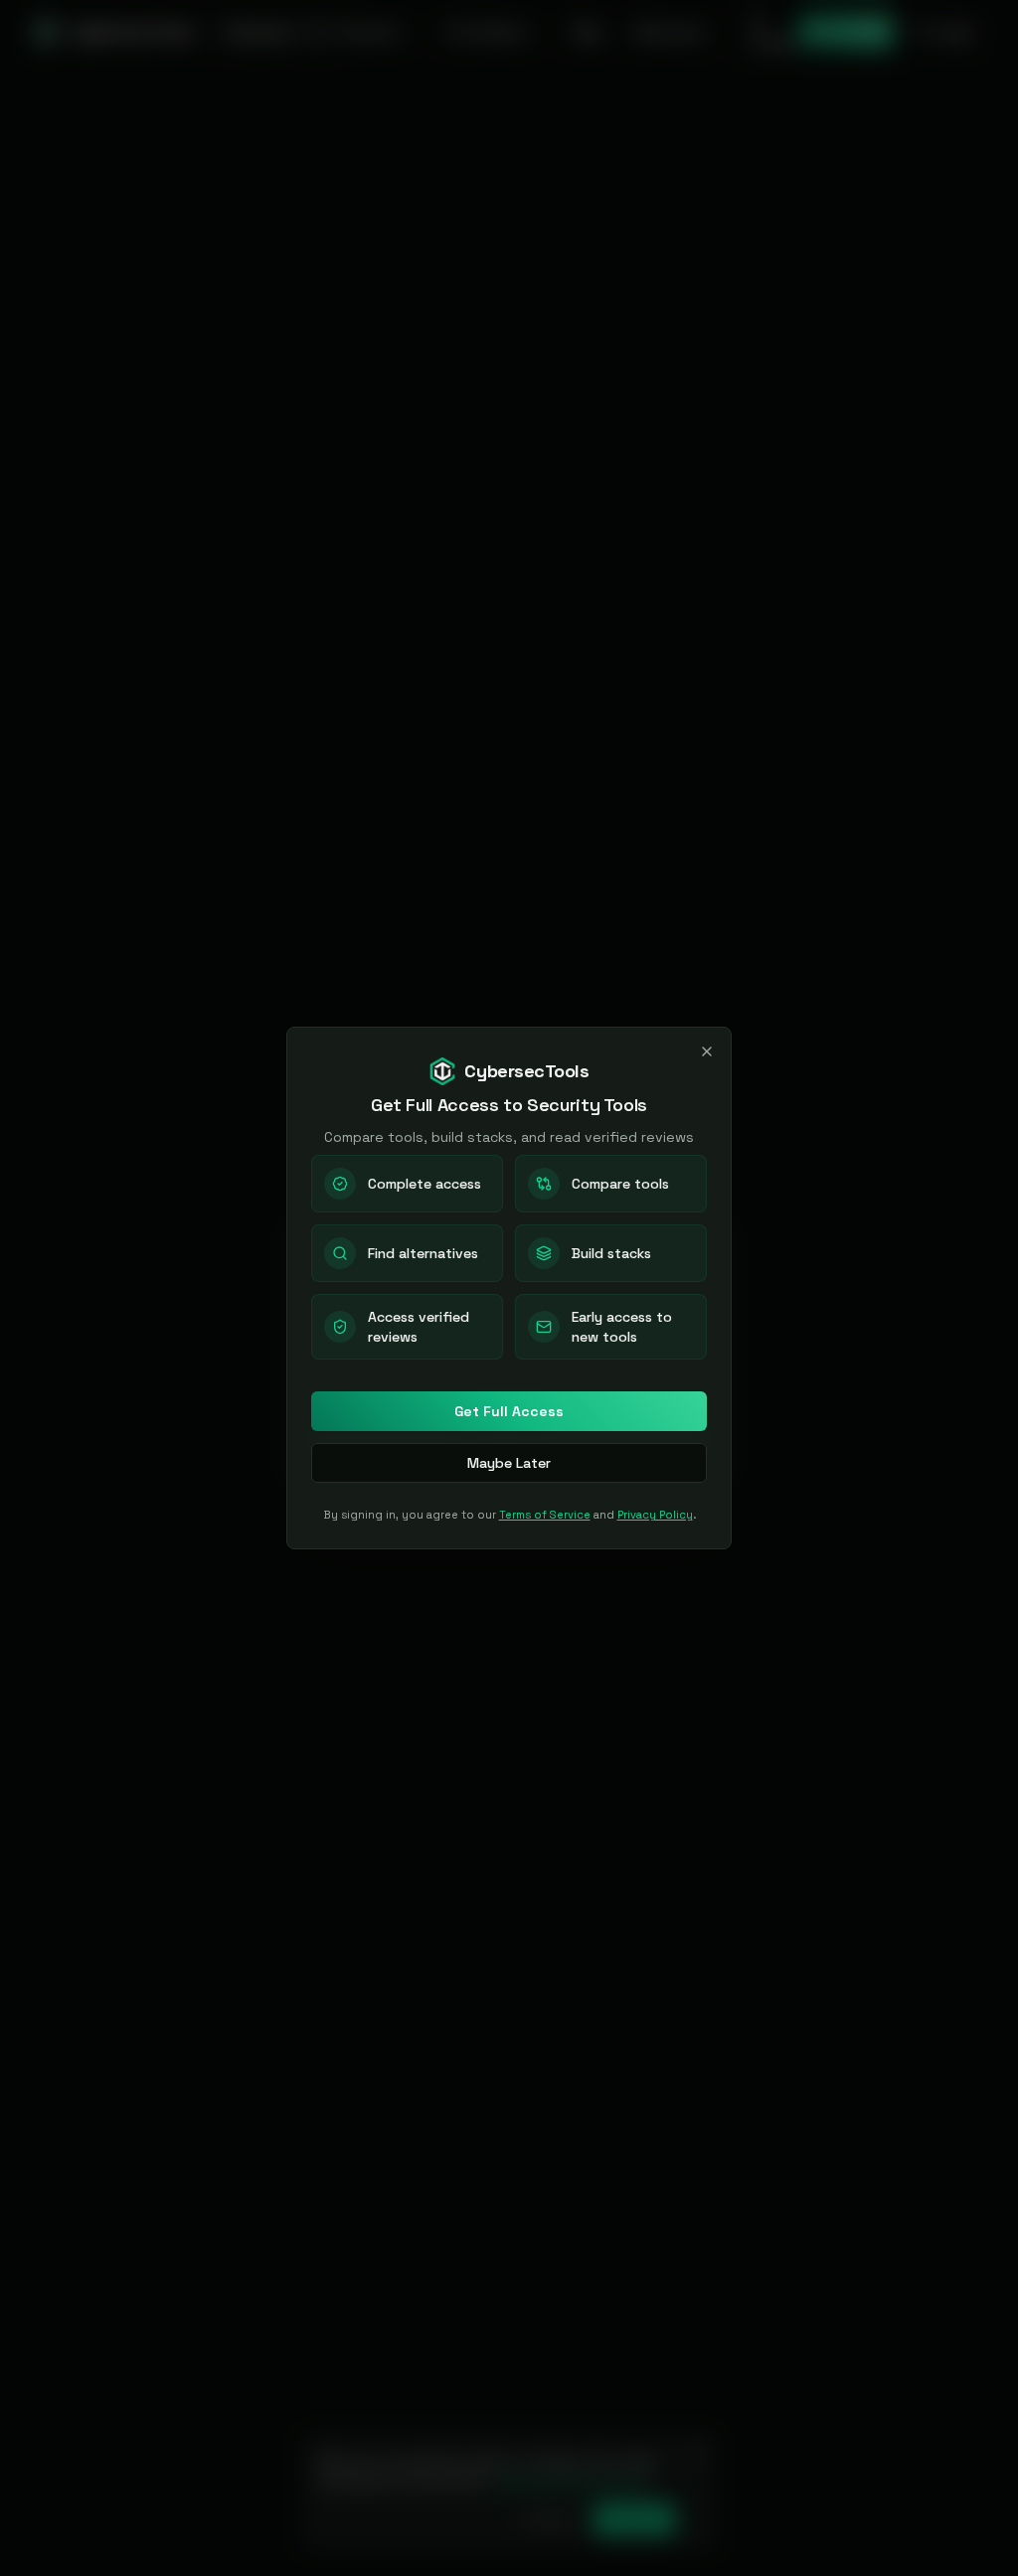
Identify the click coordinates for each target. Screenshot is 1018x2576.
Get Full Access (509, 1411)
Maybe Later (509, 1463)
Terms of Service (545, 1515)
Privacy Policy (655, 1515)
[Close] (707, 1051)
